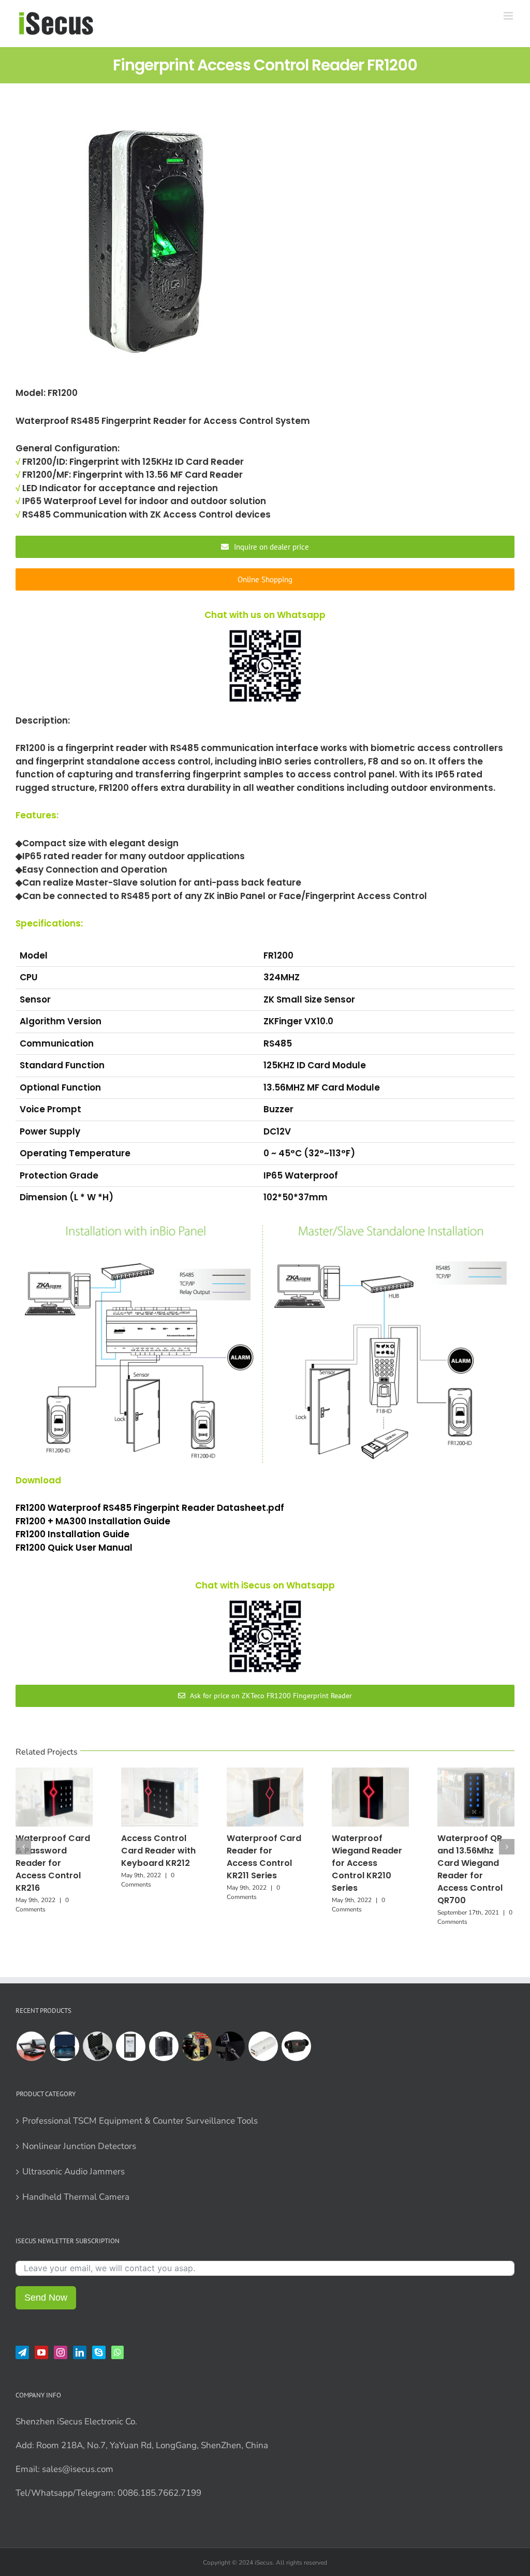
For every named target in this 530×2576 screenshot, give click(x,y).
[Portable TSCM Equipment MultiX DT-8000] (64, 2046)
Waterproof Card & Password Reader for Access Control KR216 (53, 1863)
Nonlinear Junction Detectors (79, 2146)
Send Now (46, 2298)
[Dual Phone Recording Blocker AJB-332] (31, 2046)
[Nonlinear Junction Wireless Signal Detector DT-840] (230, 2046)
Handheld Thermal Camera (76, 2197)
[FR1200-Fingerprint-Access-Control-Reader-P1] (145, 247)
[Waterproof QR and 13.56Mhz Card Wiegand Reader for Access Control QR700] (476, 1773)
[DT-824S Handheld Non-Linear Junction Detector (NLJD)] (97, 2046)
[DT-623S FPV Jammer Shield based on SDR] (164, 2046)
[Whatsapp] (117, 2352)
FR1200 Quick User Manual (75, 1548)
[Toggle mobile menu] (509, 16)
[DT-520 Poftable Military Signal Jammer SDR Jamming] (197, 2046)
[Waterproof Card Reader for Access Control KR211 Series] (265, 1773)
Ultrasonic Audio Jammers (73, 2172)
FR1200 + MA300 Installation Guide (94, 1521)
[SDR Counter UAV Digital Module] (263, 2046)
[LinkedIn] (80, 2352)
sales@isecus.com (78, 2469)
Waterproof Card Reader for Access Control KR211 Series (264, 1857)
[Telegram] (22, 2352)
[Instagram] (61, 2352)
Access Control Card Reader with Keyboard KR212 (158, 1851)
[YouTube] (41, 2352)
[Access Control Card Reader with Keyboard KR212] (160, 1773)
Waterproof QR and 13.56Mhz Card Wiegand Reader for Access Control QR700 (470, 1869)
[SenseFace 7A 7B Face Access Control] (130, 2046)
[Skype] (99, 2352)
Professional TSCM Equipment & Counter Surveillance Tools (140, 2121)
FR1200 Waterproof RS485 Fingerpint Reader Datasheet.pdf (150, 1508)
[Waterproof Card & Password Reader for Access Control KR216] (54, 1773)
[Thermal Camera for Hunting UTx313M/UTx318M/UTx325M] (296, 2046)
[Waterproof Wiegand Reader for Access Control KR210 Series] (370, 1773)
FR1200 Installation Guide (73, 1534)
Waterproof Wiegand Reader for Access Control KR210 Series (367, 1863)
